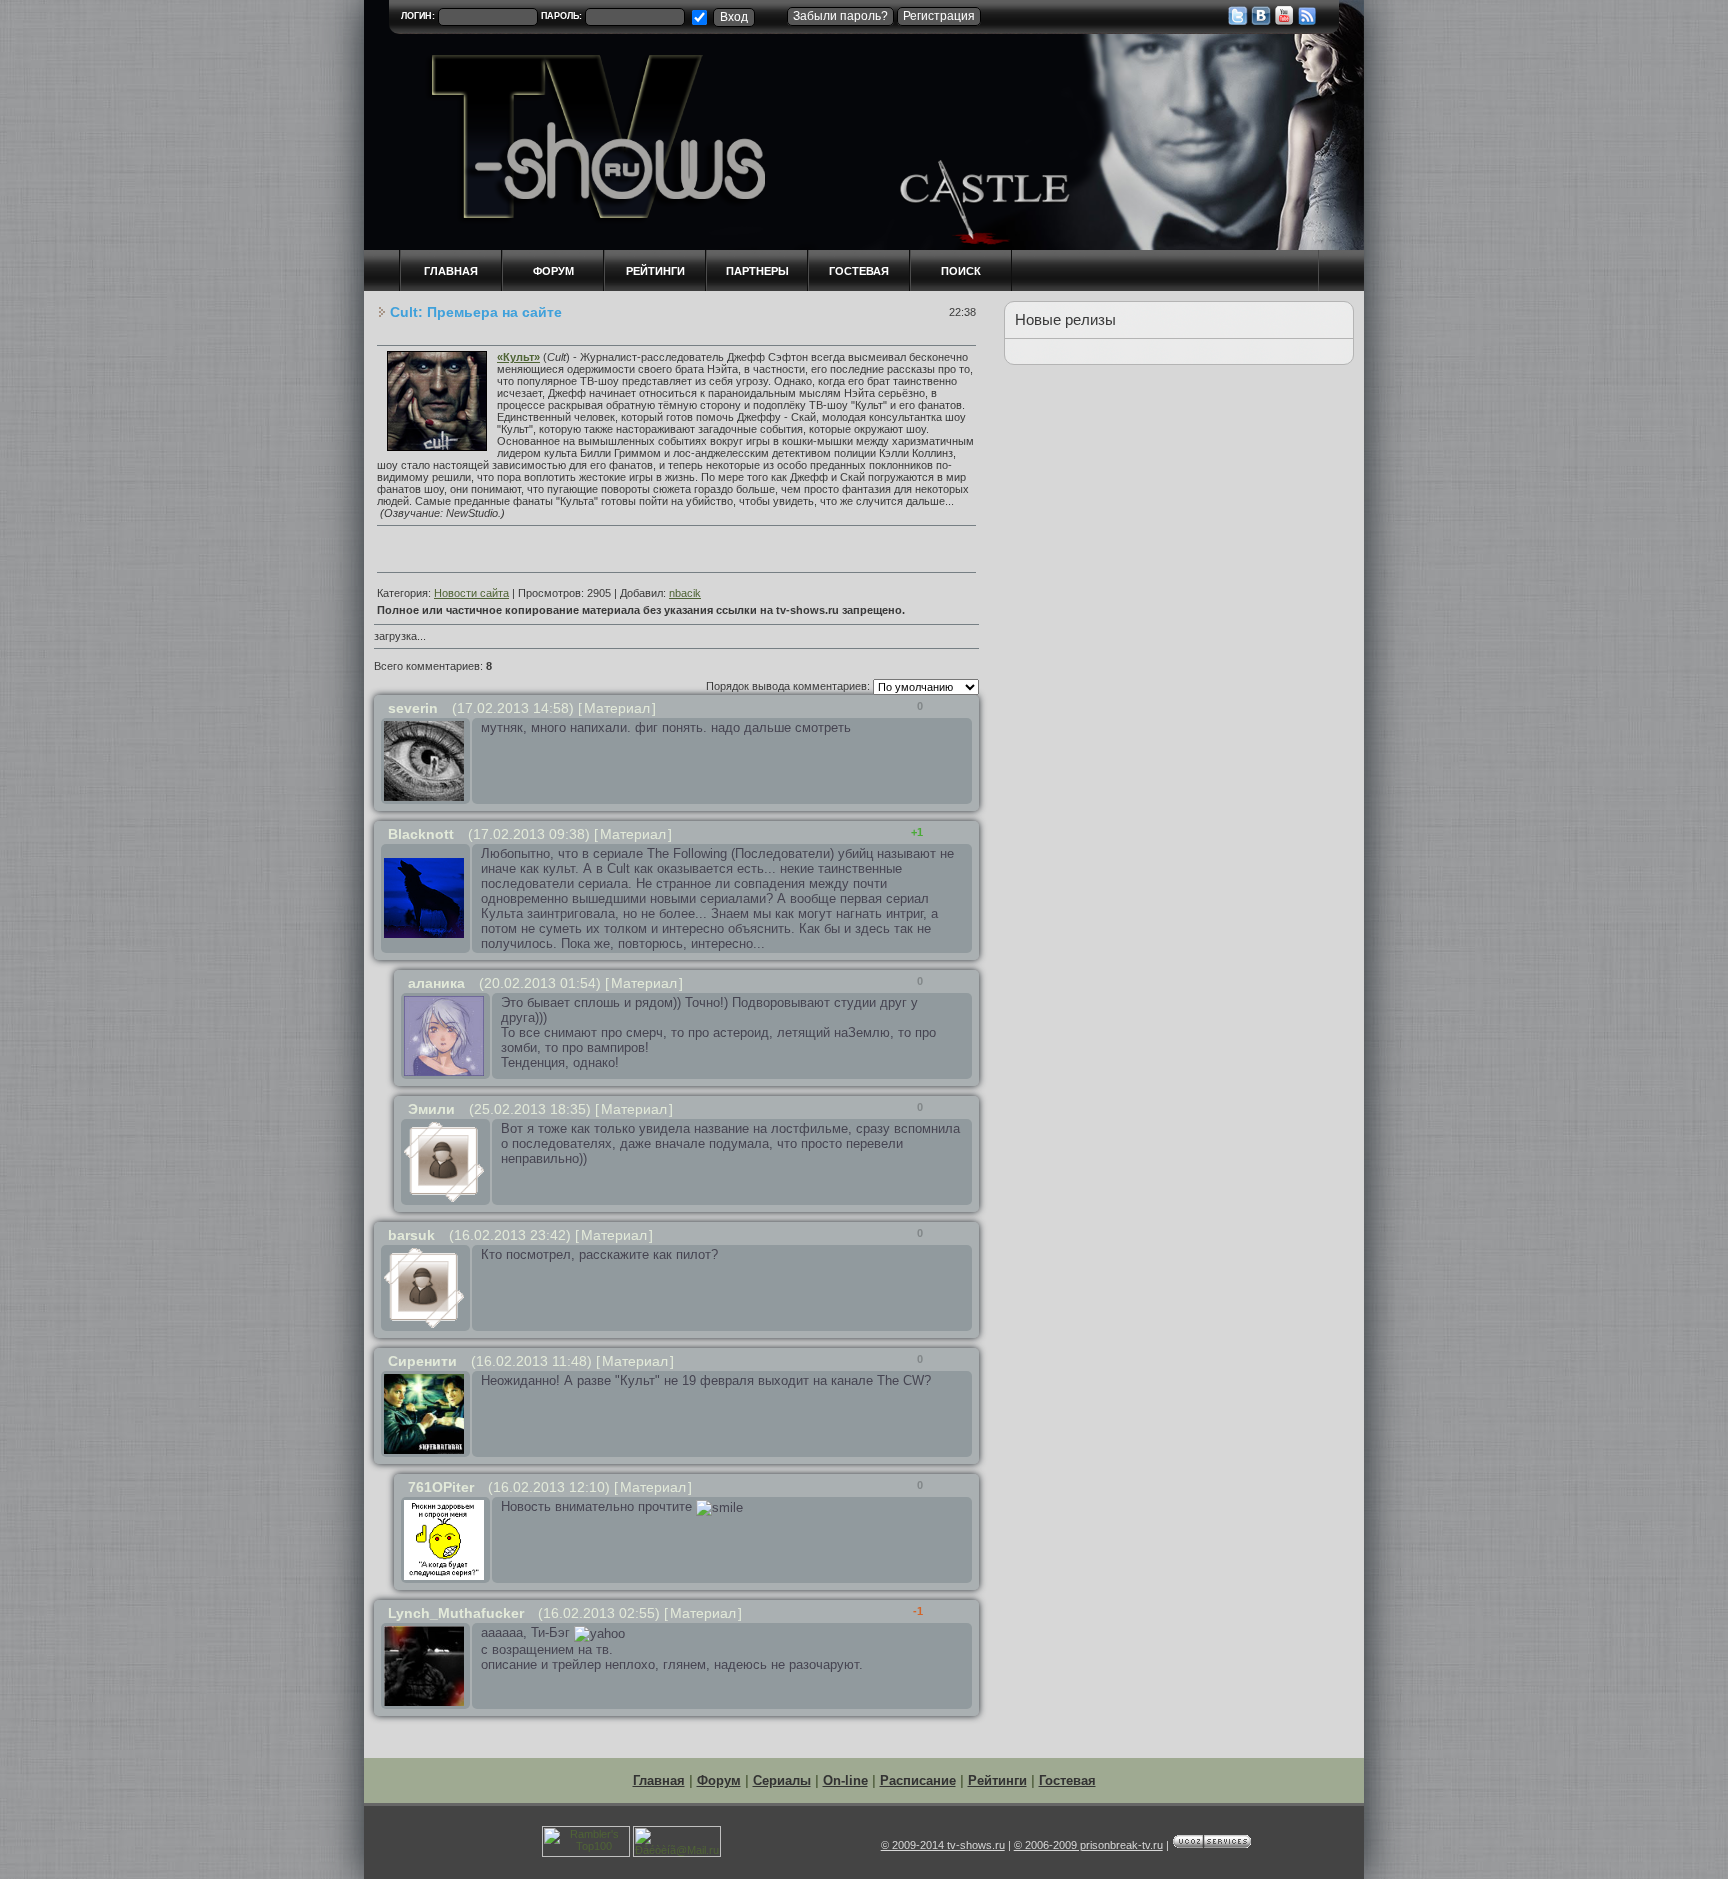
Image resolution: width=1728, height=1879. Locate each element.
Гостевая (859, 271)
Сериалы (782, 1780)
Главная (659, 1780)
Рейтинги (655, 271)
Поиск (961, 271)
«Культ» (518, 357)
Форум (719, 1780)
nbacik (685, 593)
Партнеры (757, 271)
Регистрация (939, 16)
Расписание (918, 1780)
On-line (845, 1780)
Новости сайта (471, 593)
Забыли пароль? (840, 16)
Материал (617, 708)
